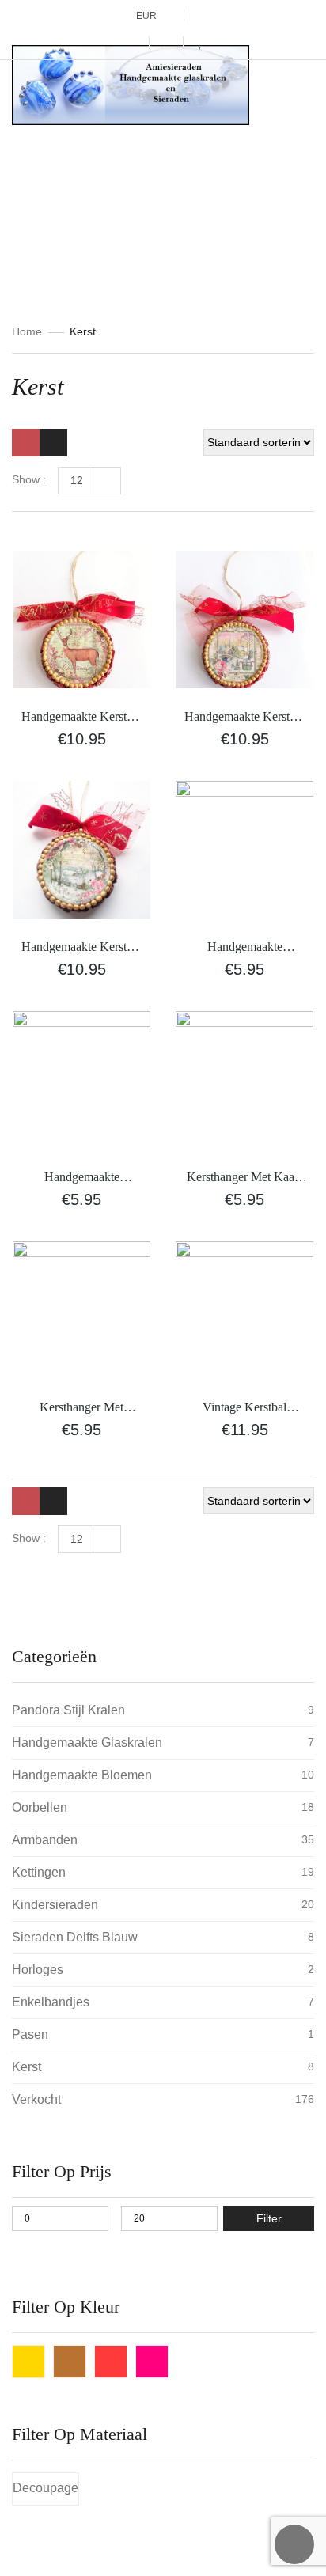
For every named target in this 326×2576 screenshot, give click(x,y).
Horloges (38, 1970)
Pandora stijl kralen (68, 1710)
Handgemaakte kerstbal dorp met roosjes (244, 718)
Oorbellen (40, 1807)
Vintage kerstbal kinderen (244, 1409)
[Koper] (70, 2362)
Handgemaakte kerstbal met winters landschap (81, 948)
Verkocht (36, 2099)
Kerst (27, 2067)
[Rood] (111, 2362)
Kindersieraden (55, 1905)
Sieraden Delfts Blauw (75, 1937)
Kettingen (39, 1872)
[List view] (53, 443)
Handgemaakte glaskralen (87, 1743)
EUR (146, 16)
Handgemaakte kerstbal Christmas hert (81, 718)
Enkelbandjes (51, 2002)
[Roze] (152, 2362)
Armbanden (45, 1840)
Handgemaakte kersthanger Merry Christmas (244, 948)
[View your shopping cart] (166, 43)
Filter (269, 2218)
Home (27, 331)
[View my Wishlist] (201, 44)
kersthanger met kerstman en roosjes (82, 1409)
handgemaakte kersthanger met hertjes (81, 1178)
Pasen (30, 2034)
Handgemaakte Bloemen (82, 1775)
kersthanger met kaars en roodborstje (245, 1178)
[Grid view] (26, 443)
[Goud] (28, 2362)
